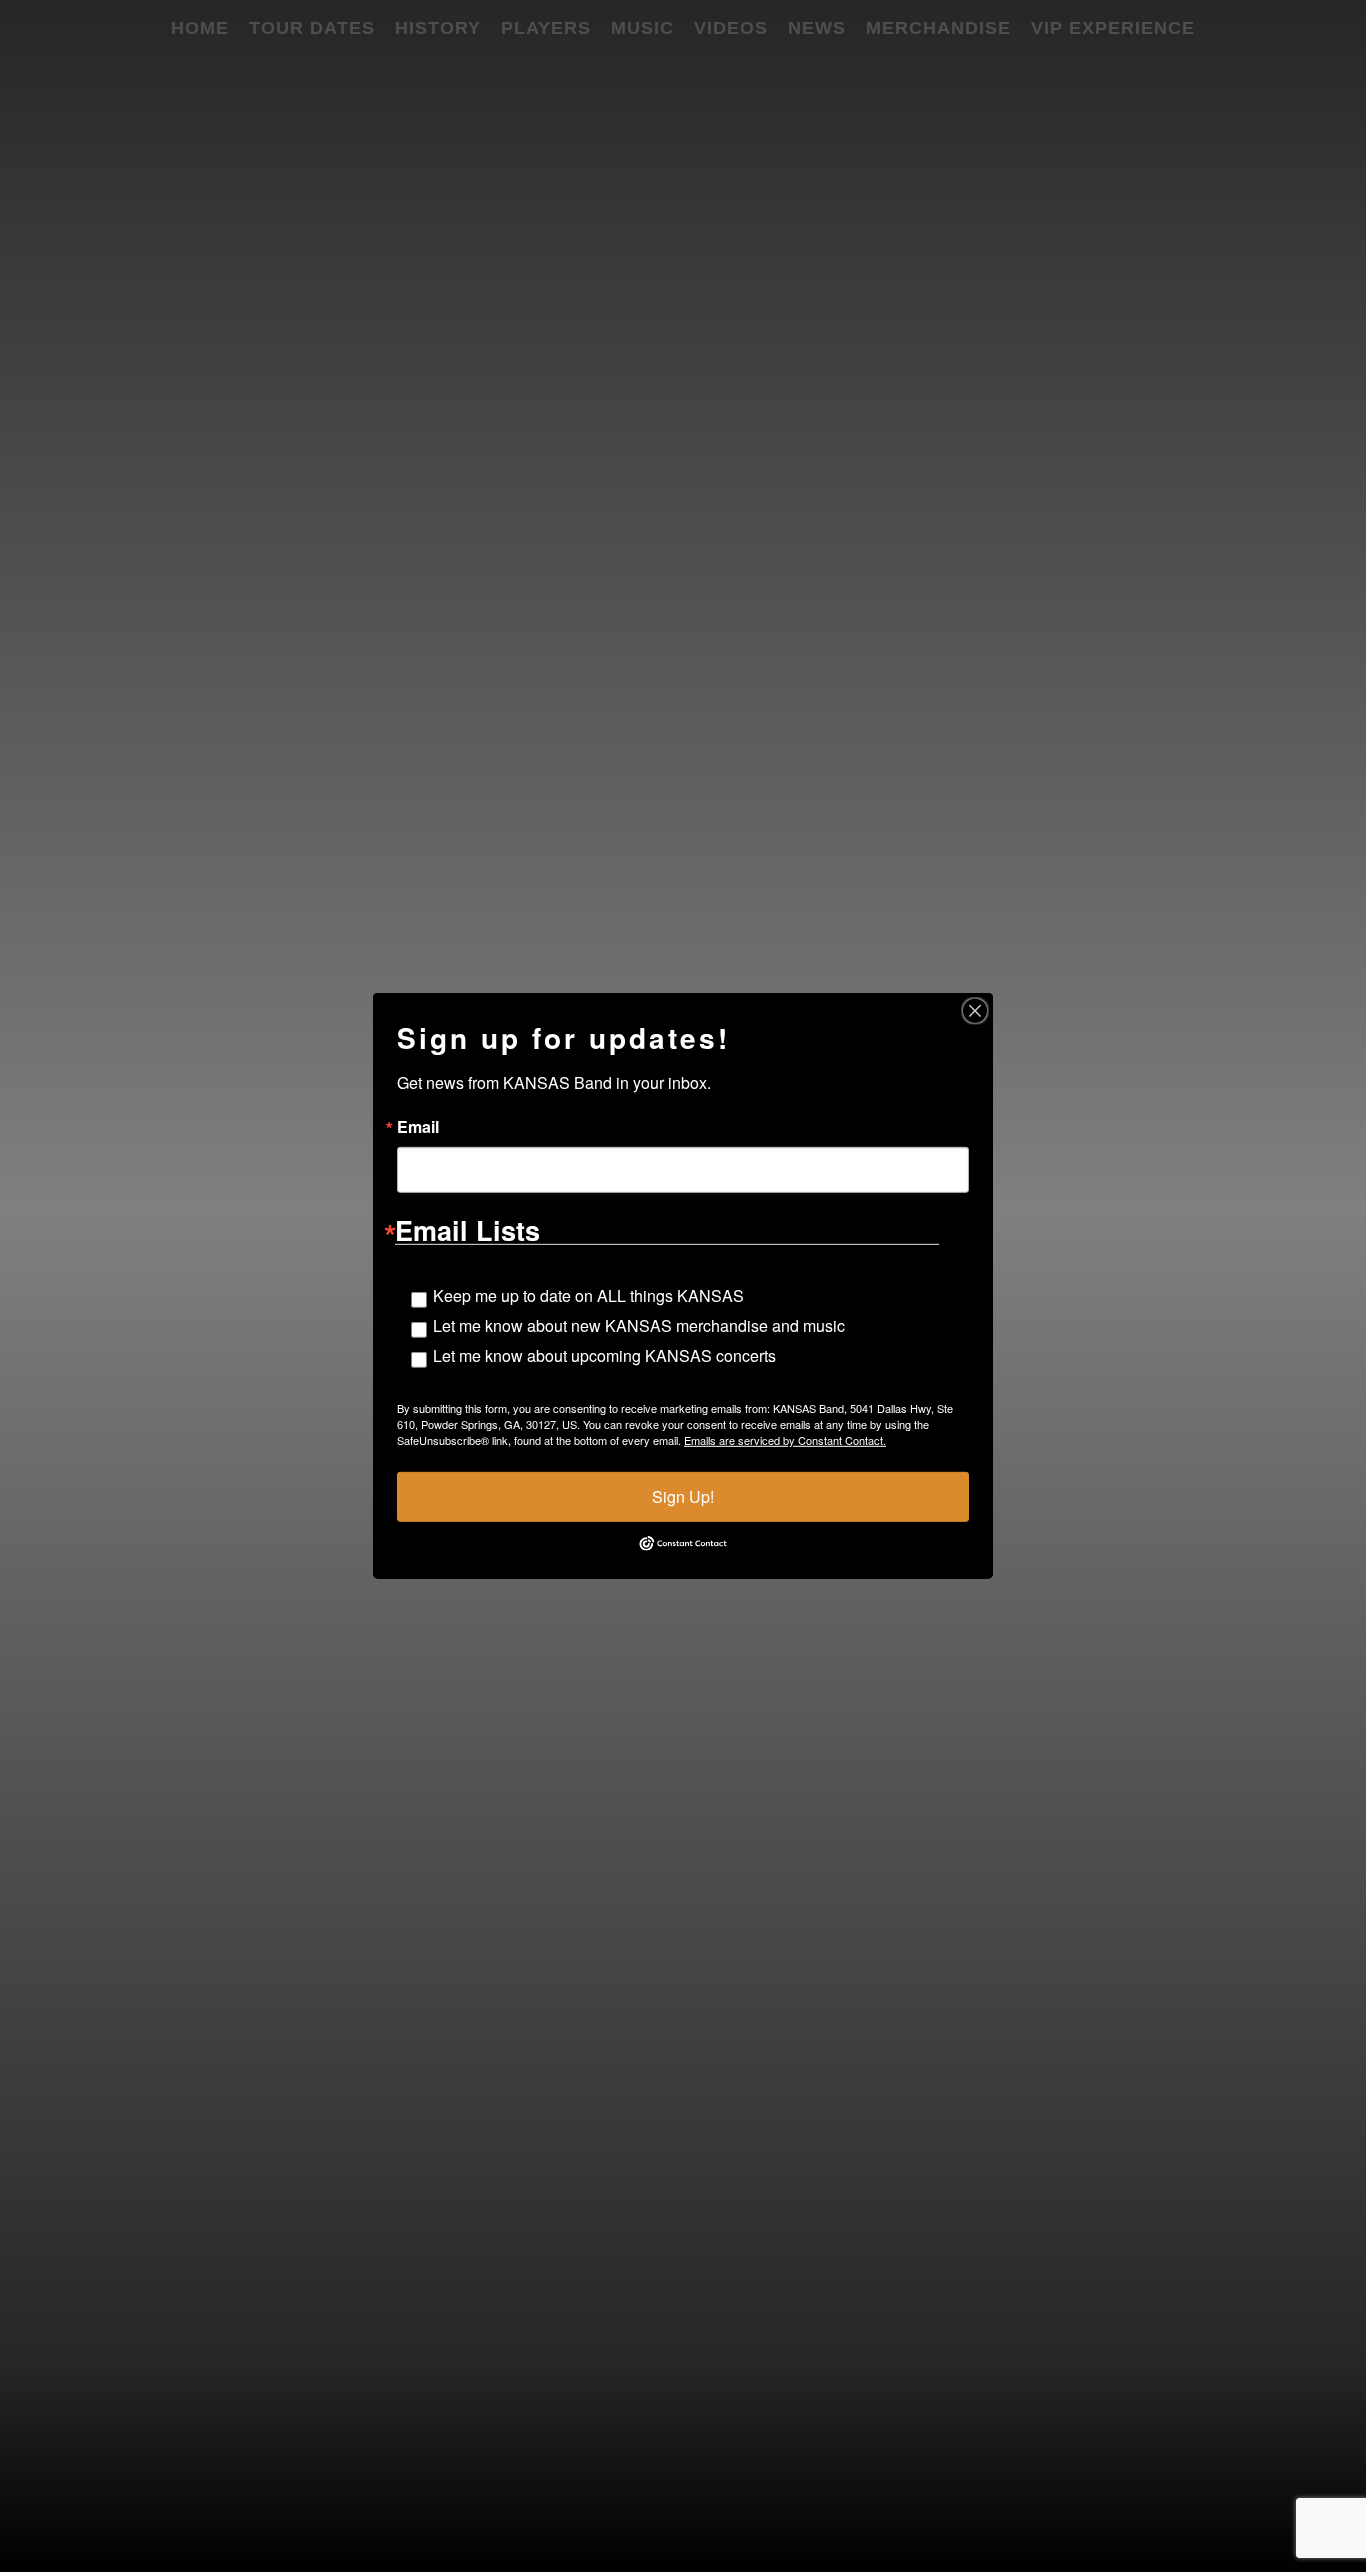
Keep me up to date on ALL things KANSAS (588, 1295)
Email (418, 1127)
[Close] (975, 1011)
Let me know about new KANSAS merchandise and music (639, 1325)
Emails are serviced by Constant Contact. (785, 1440)
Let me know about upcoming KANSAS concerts (604, 1355)
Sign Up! (683, 1496)
